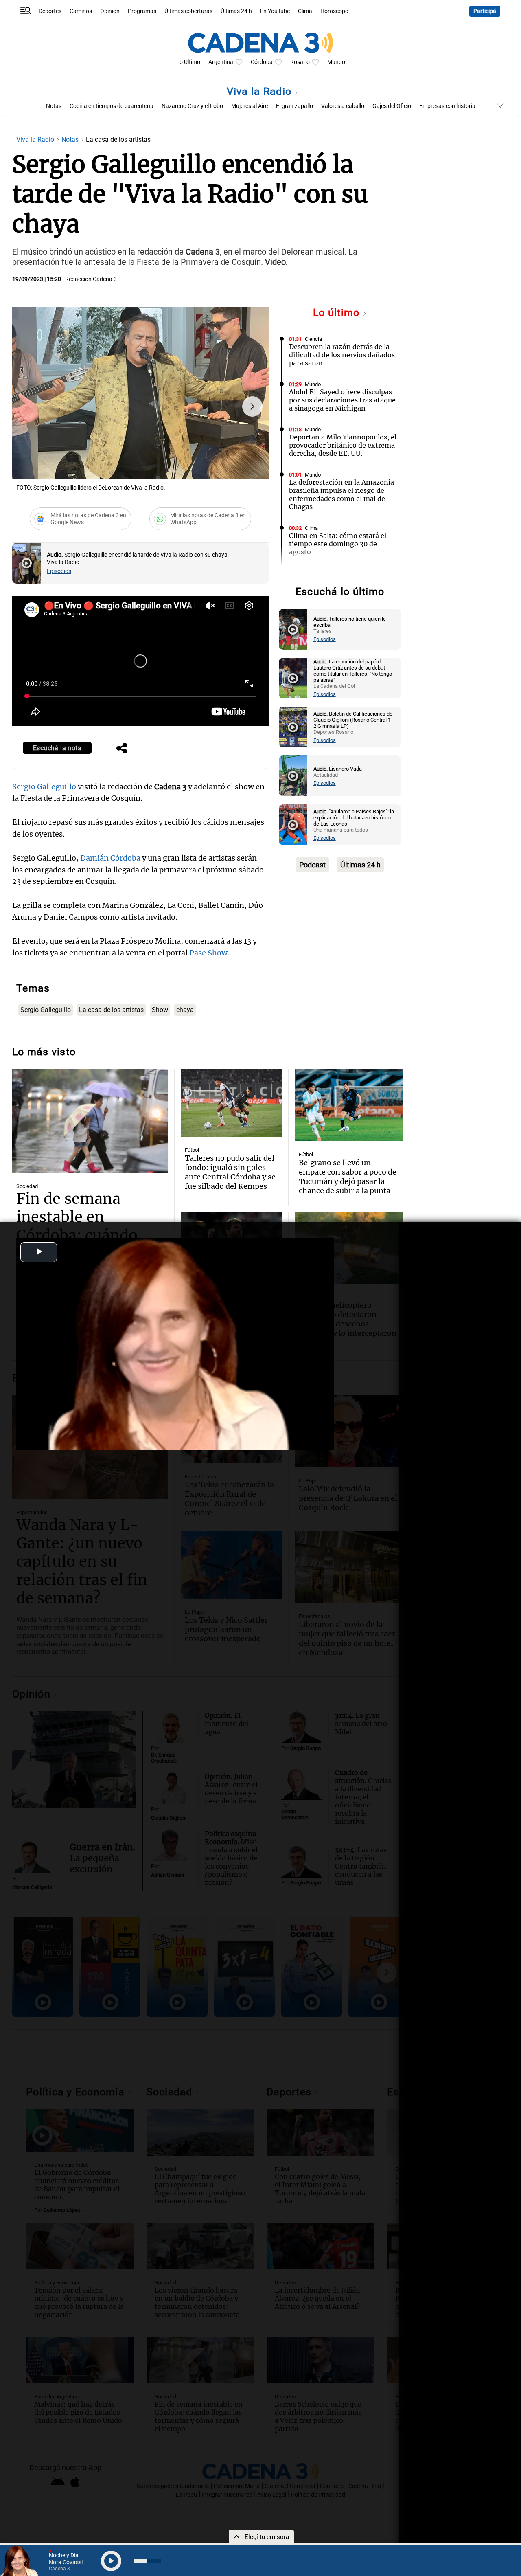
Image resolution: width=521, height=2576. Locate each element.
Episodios (59, 571)
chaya (185, 1010)
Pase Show (208, 953)
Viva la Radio (261, 91)
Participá (485, 11)
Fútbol (192, 1150)
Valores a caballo (343, 106)
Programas (142, 11)
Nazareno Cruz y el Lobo (192, 106)
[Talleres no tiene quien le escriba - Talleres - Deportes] (293, 629)
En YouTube (275, 11)
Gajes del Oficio (392, 106)
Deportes (50, 11)
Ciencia (313, 339)
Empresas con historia (447, 106)
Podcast (312, 865)
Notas (54, 106)
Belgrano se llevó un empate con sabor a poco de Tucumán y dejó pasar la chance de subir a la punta (348, 1177)
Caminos (81, 11)
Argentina (221, 62)
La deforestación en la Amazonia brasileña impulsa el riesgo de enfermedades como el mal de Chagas (341, 494)
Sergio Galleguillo (44, 787)
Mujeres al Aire (250, 106)
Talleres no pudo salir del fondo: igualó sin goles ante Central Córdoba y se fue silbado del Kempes (230, 1172)
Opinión (110, 11)
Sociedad (27, 1186)
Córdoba (262, 62)
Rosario (300, 62)
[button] (252, 406)
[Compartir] (122, 749)
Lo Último (188, 62)
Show (160, 1010)
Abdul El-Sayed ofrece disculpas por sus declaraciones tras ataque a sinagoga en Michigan (342, 400)
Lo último (338, 313)
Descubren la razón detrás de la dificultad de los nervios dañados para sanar (342, 355)
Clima (305, 11)
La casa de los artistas (111, 1010)
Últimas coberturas (188, 11)
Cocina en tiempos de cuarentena (112, 106)
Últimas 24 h (236, 11)
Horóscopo (334, 11)
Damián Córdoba (110, 858)
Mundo (336, 62)
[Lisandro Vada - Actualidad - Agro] (293, 776)
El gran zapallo (294, 106)
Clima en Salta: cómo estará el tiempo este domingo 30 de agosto (338, 544)
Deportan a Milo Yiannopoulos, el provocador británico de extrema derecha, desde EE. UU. (343, 445)
